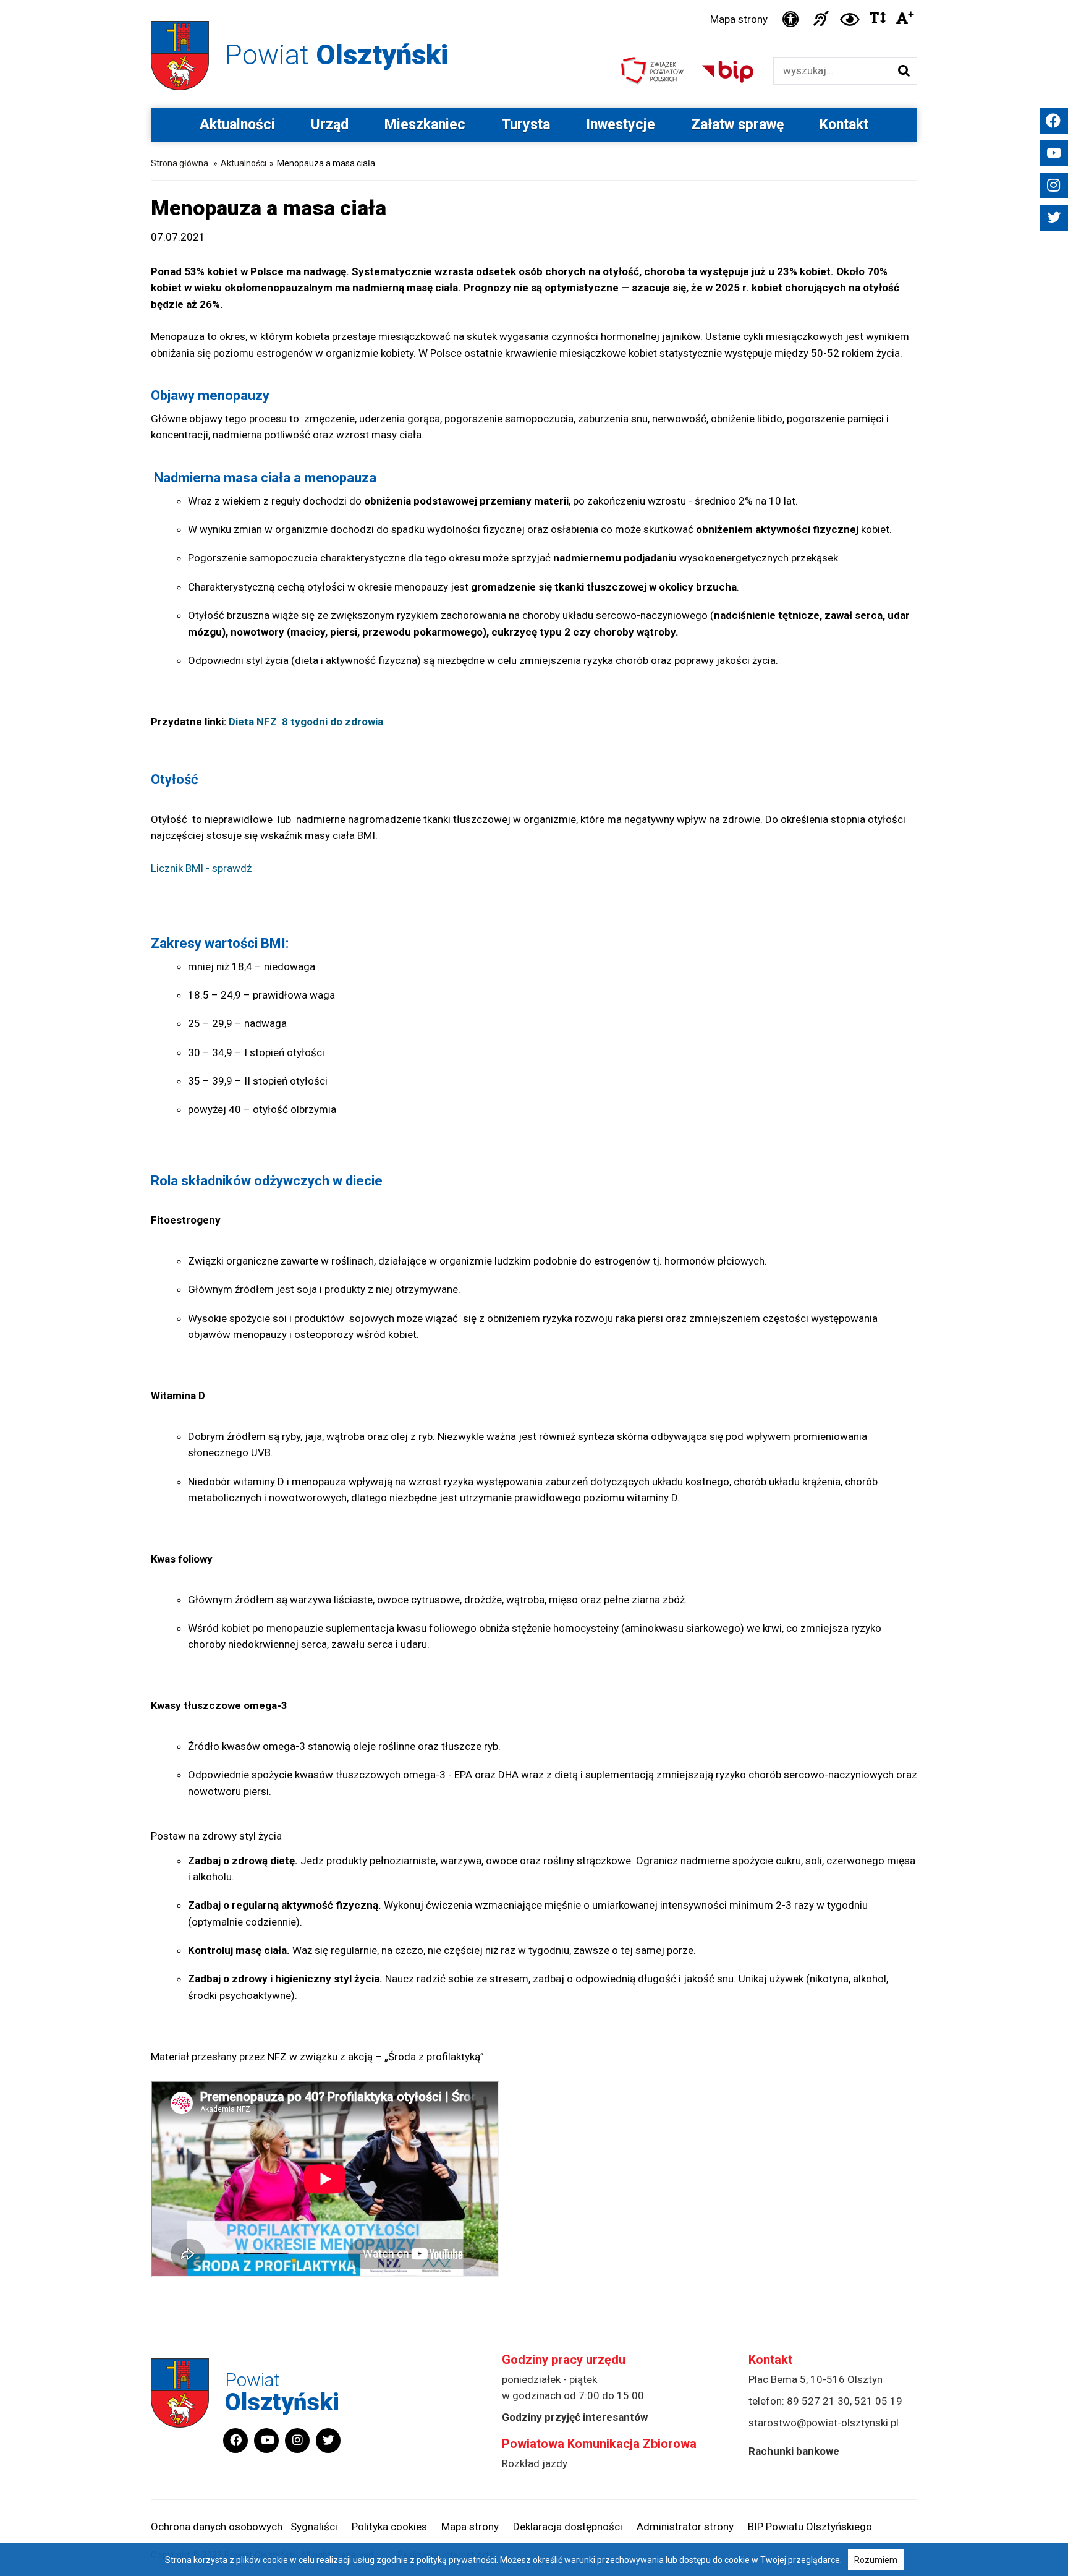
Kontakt (844, 125)
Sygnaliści (314, 2527)
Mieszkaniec (425, 125)
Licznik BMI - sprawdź (201, 868)
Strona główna (180, 163)
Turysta (526, 125)
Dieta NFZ (253, 722)
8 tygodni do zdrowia (333, 722)
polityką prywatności (456, 2560)
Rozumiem (876, 2560)
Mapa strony (739, 19)
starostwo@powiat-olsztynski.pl (824, 2423)
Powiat (337, 55)
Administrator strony (685, 2527)
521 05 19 (878, 2401)
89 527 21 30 (818, 2401)
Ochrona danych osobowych (217, 2527)
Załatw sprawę (737, 125)
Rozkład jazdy (535, 2463)
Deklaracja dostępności (568, 2527)
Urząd (330, 125)
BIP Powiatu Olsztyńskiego (810, 2527)
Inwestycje (621, 125)
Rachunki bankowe (794, 2451)
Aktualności (237, 125)
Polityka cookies (389, 2527)
